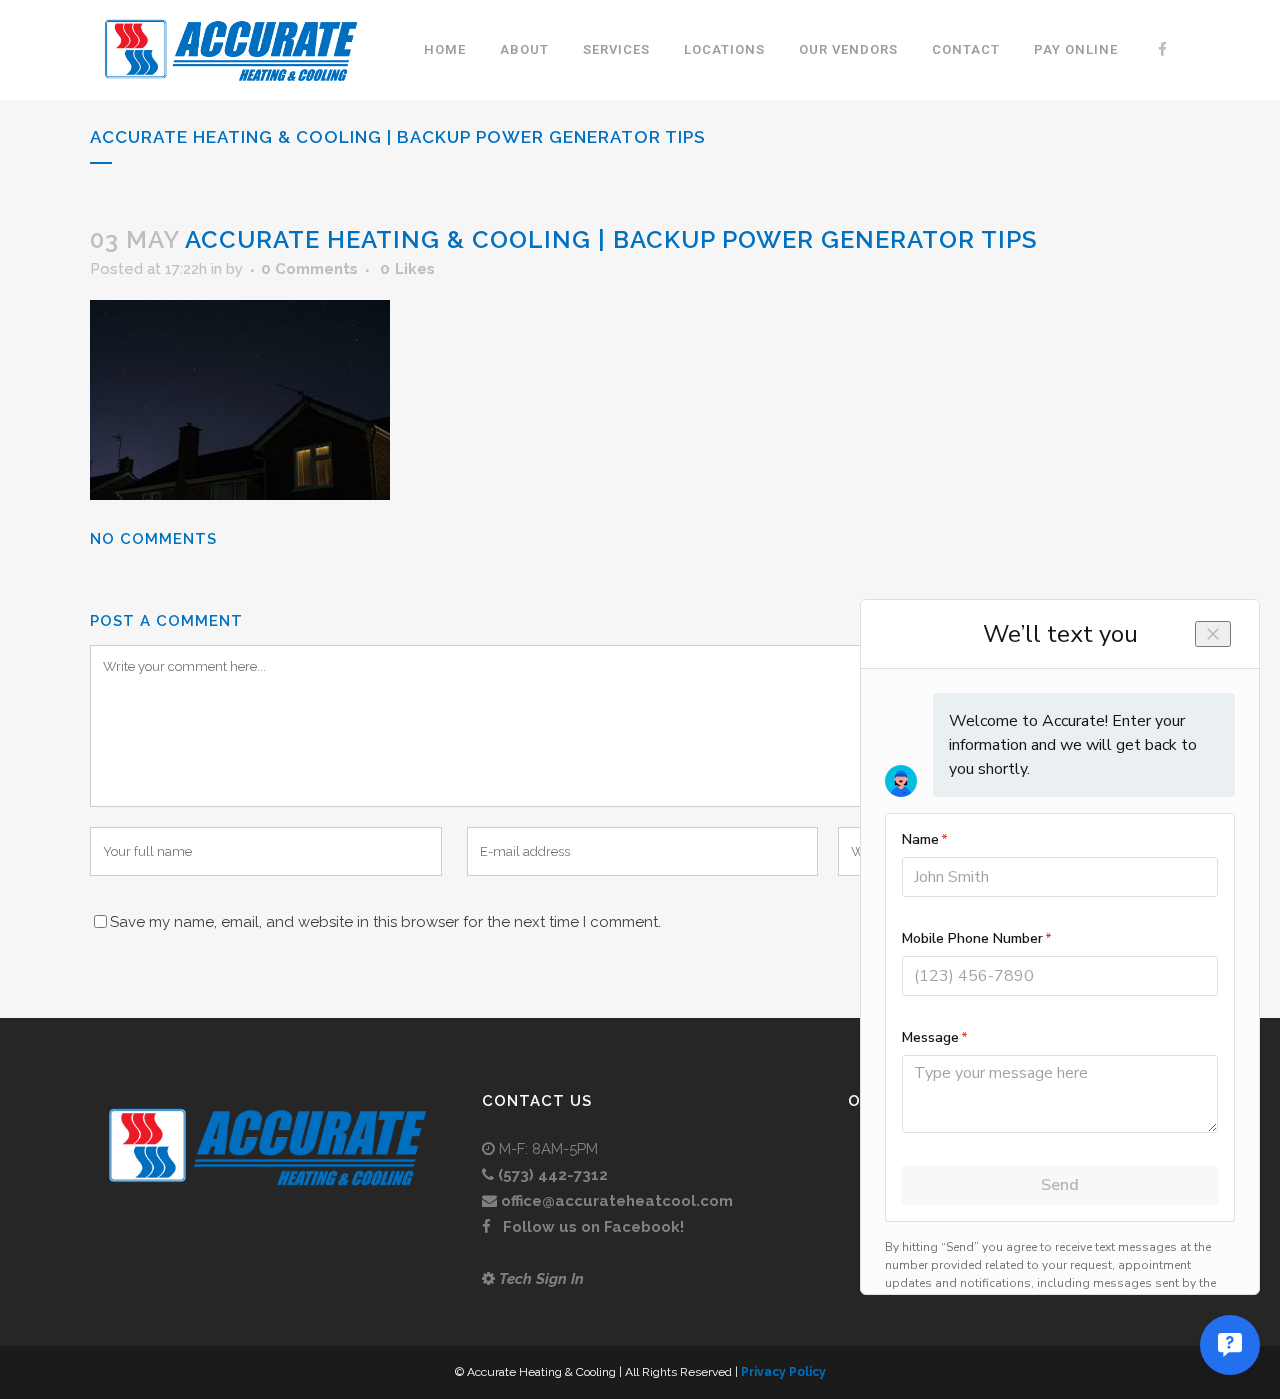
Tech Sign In (541, 1279)
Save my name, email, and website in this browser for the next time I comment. (385, 922)
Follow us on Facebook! (591, 1227)
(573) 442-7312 (553, 1175)
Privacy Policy (783, 1372)
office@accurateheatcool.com (617, 1201)
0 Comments (309, 269)
